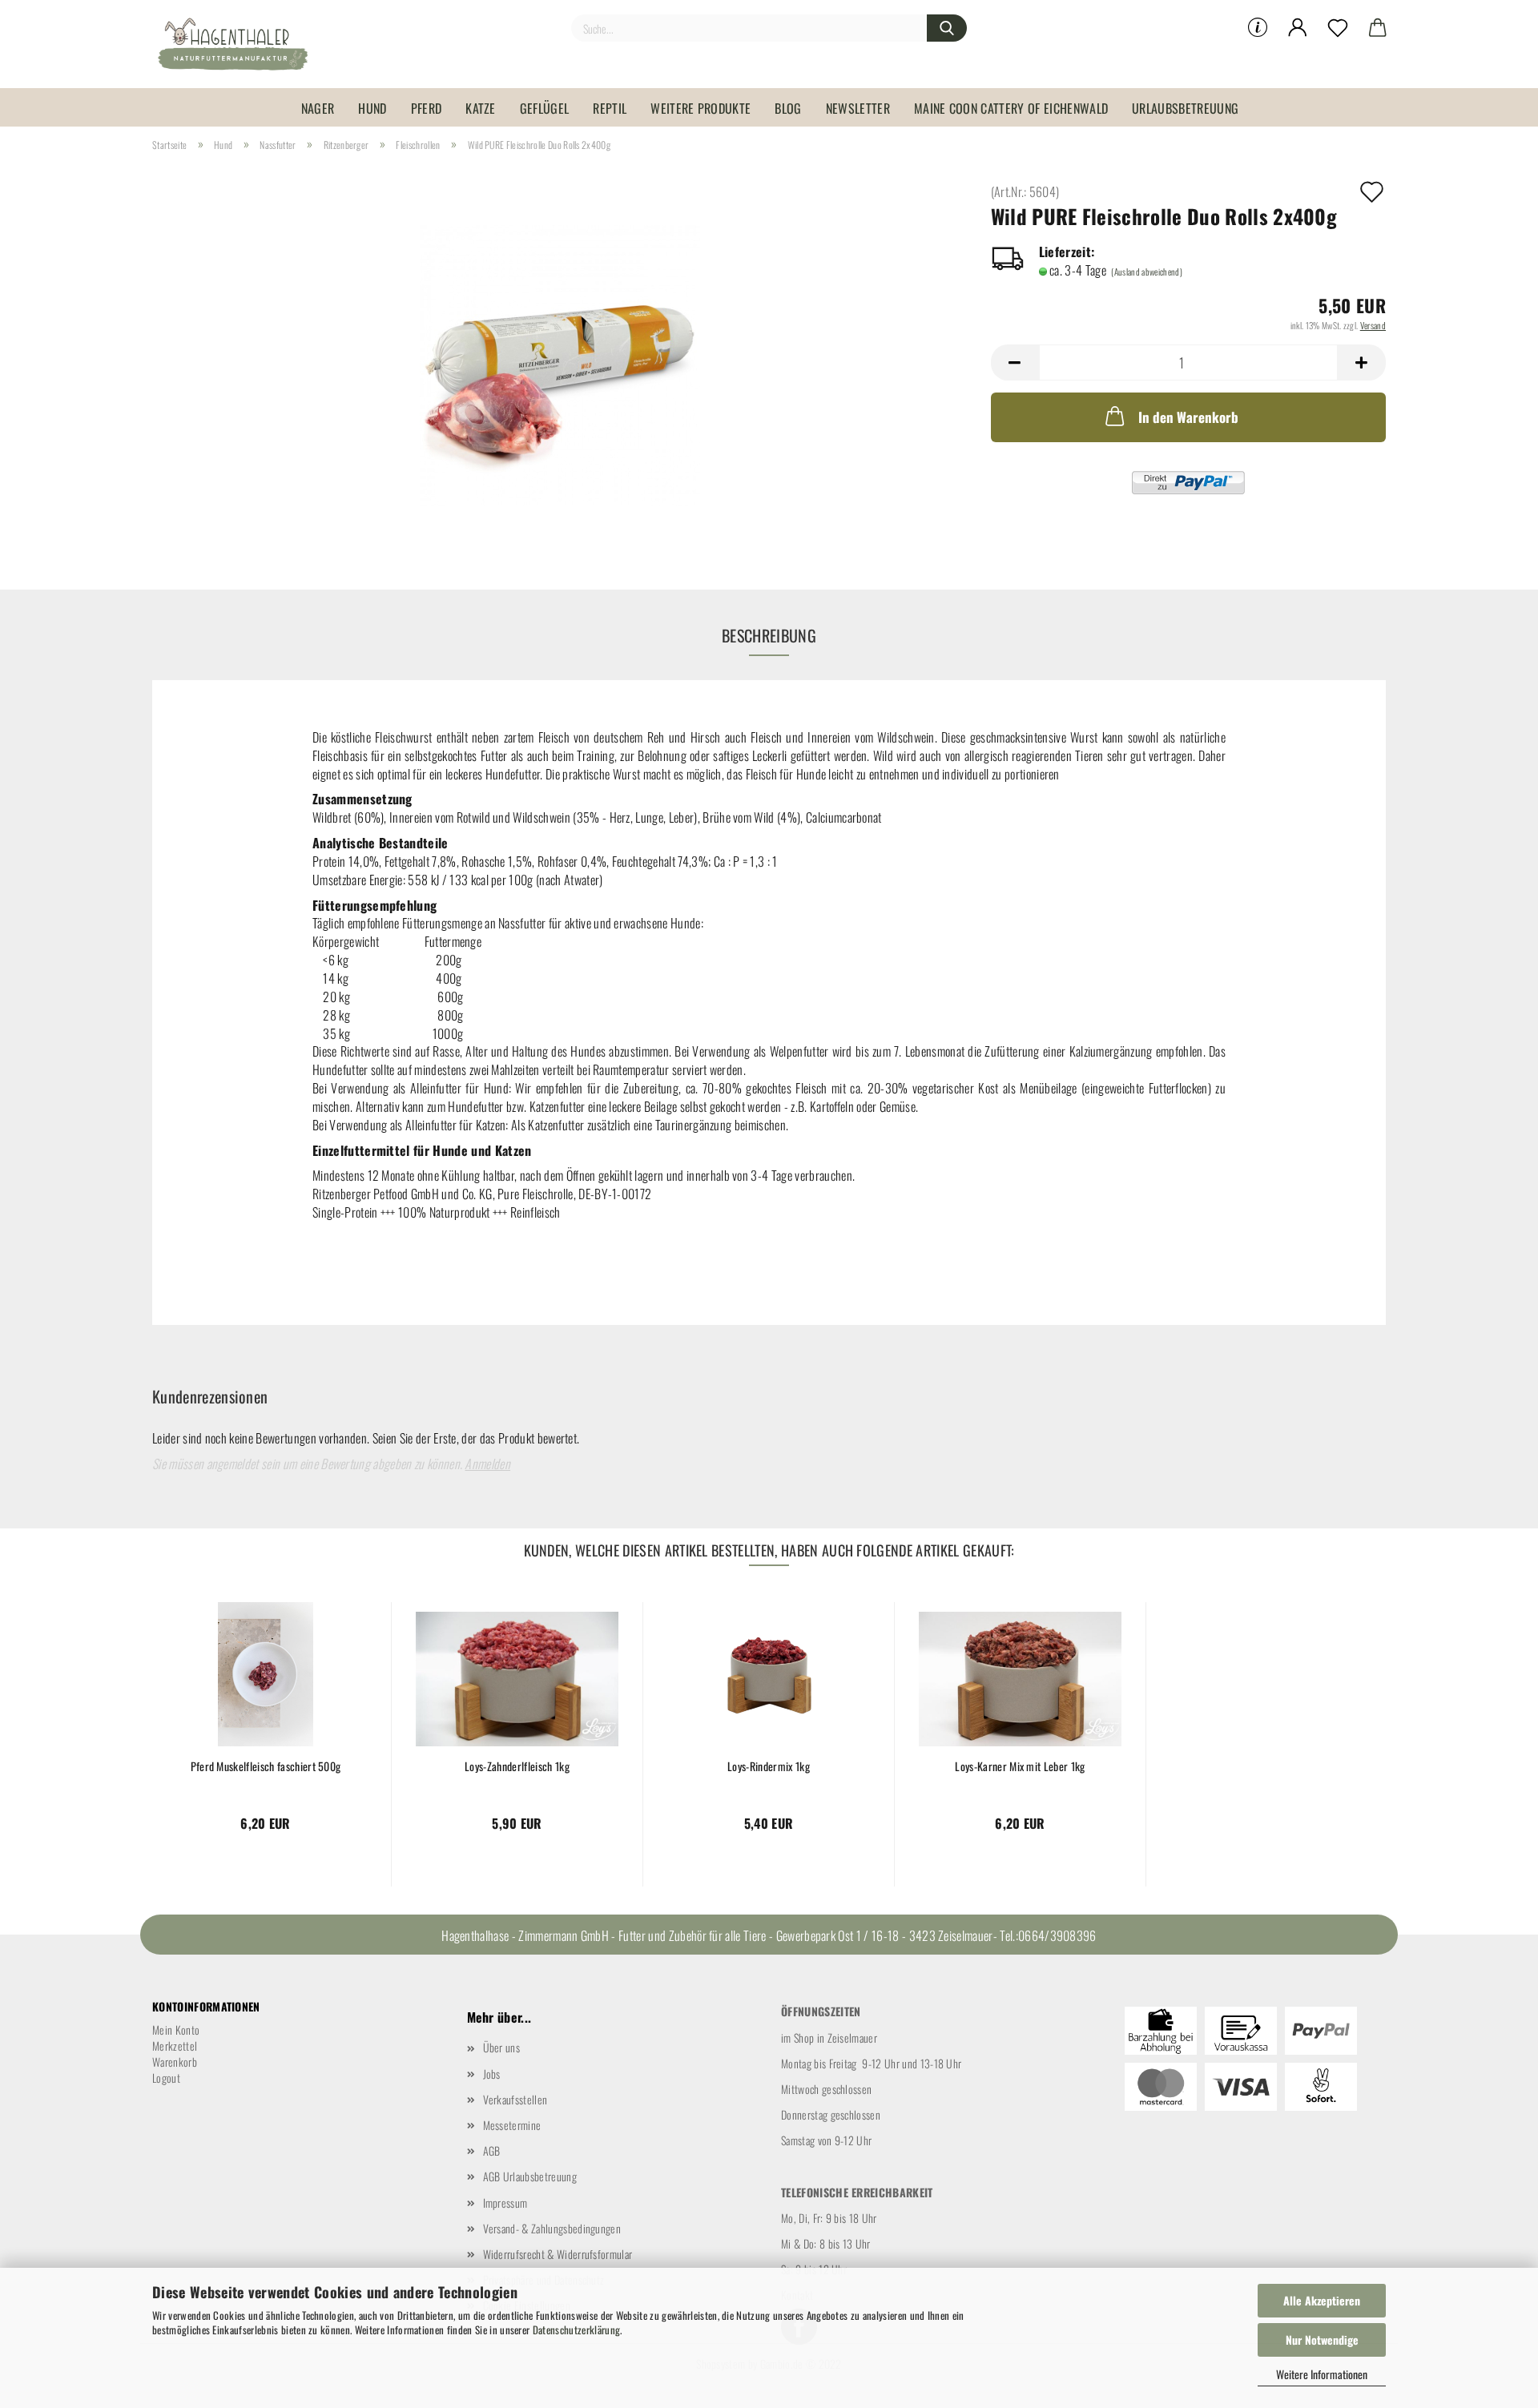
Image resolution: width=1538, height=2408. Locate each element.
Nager (318, 108)
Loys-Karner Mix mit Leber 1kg (1020, 1766)
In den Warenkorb (1188, 417)
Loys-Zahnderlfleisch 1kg (517, 1766)
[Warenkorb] (1378, 28)
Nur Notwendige (1322, 2340)
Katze (481, 108)
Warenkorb (175, 2062)
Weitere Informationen (1322, 2374)
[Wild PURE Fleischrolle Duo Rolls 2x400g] (560, 363)
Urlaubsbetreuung (1185, 108)
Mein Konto (176, 2029)
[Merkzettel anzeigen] (1338, 28)
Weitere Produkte (701, 108)
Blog (788, 108)
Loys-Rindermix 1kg (769, 1766)
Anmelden (487, 1464)
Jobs (492, 2074)
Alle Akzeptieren (1322, 2300)
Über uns (502, 2047)
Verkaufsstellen (515, 2099)
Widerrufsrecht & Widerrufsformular (558, 2254)
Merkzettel (175, 2046)
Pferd (427, 108)
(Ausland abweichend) (1146, 272)
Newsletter (858, 108)
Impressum (505, 2203)
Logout (166, 2078)
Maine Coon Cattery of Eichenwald (1011, 108)
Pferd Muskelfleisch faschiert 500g (266, 1766)
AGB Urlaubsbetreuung (530, 2176)
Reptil (610, 108)
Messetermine (512, 2125)
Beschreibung (769, 635)
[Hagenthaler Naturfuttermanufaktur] (239, 44)
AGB (492, 2150)
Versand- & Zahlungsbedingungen (552, 2228)
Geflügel (545, 108)
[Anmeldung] (1298, 28)
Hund (372, 108)
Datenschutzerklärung (576, 2329)
